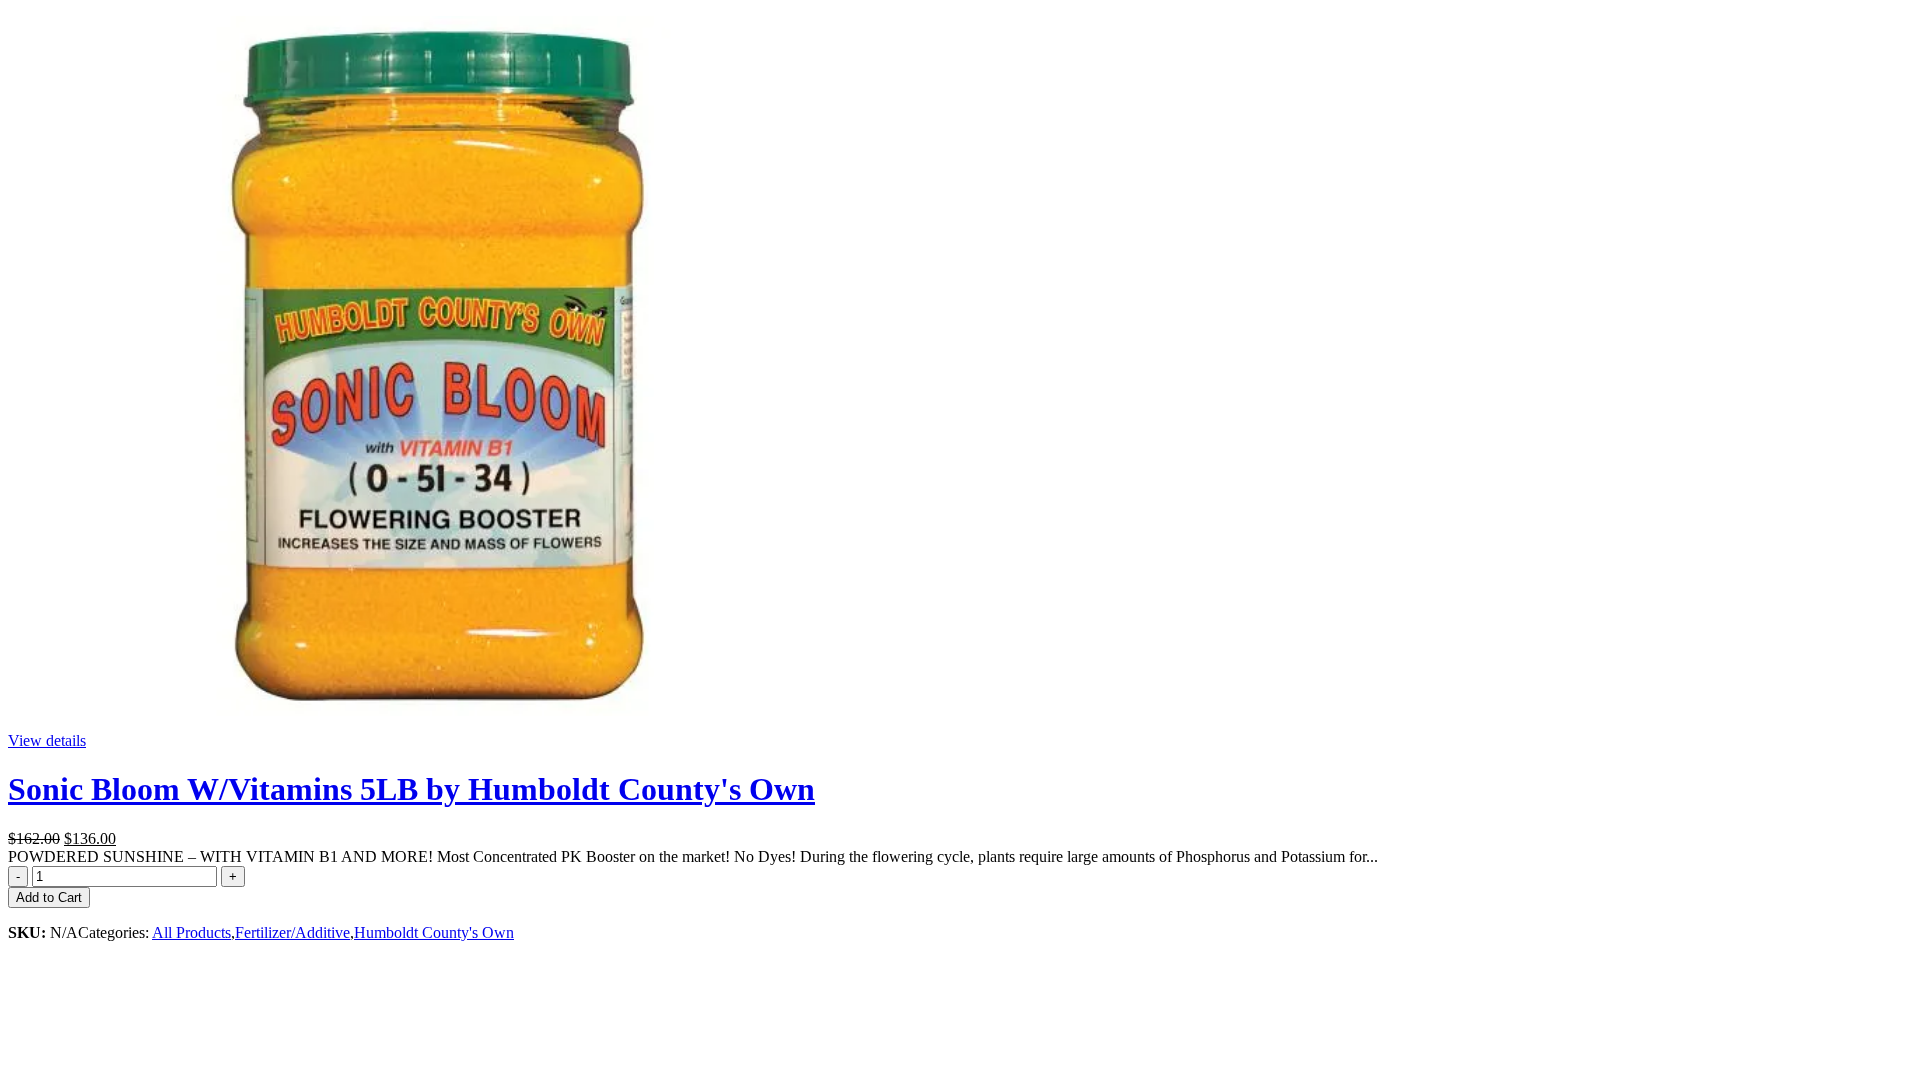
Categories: (115, 932)
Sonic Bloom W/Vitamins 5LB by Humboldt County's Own (411, 789)
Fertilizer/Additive (292, 932)
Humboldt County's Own (434, 932)
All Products (191, 932)
